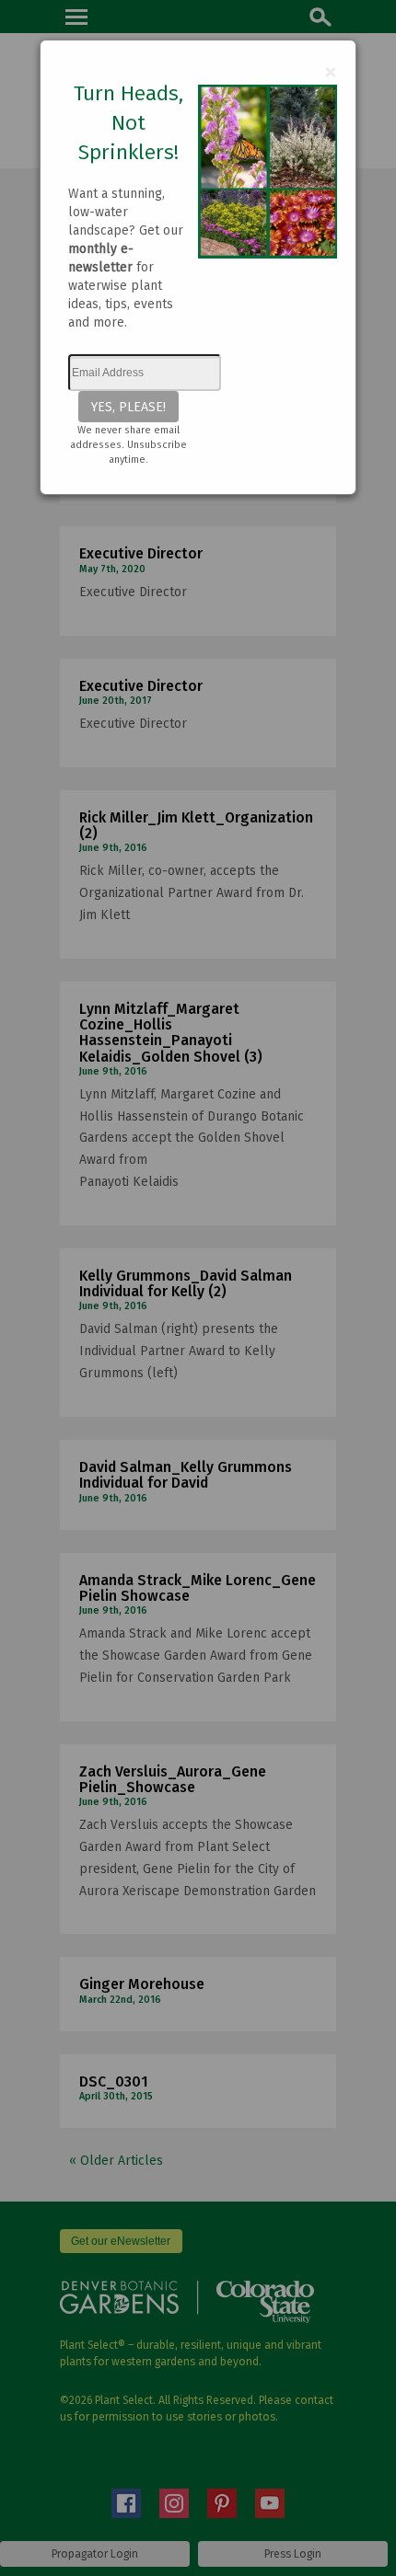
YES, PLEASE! (128, 407)
